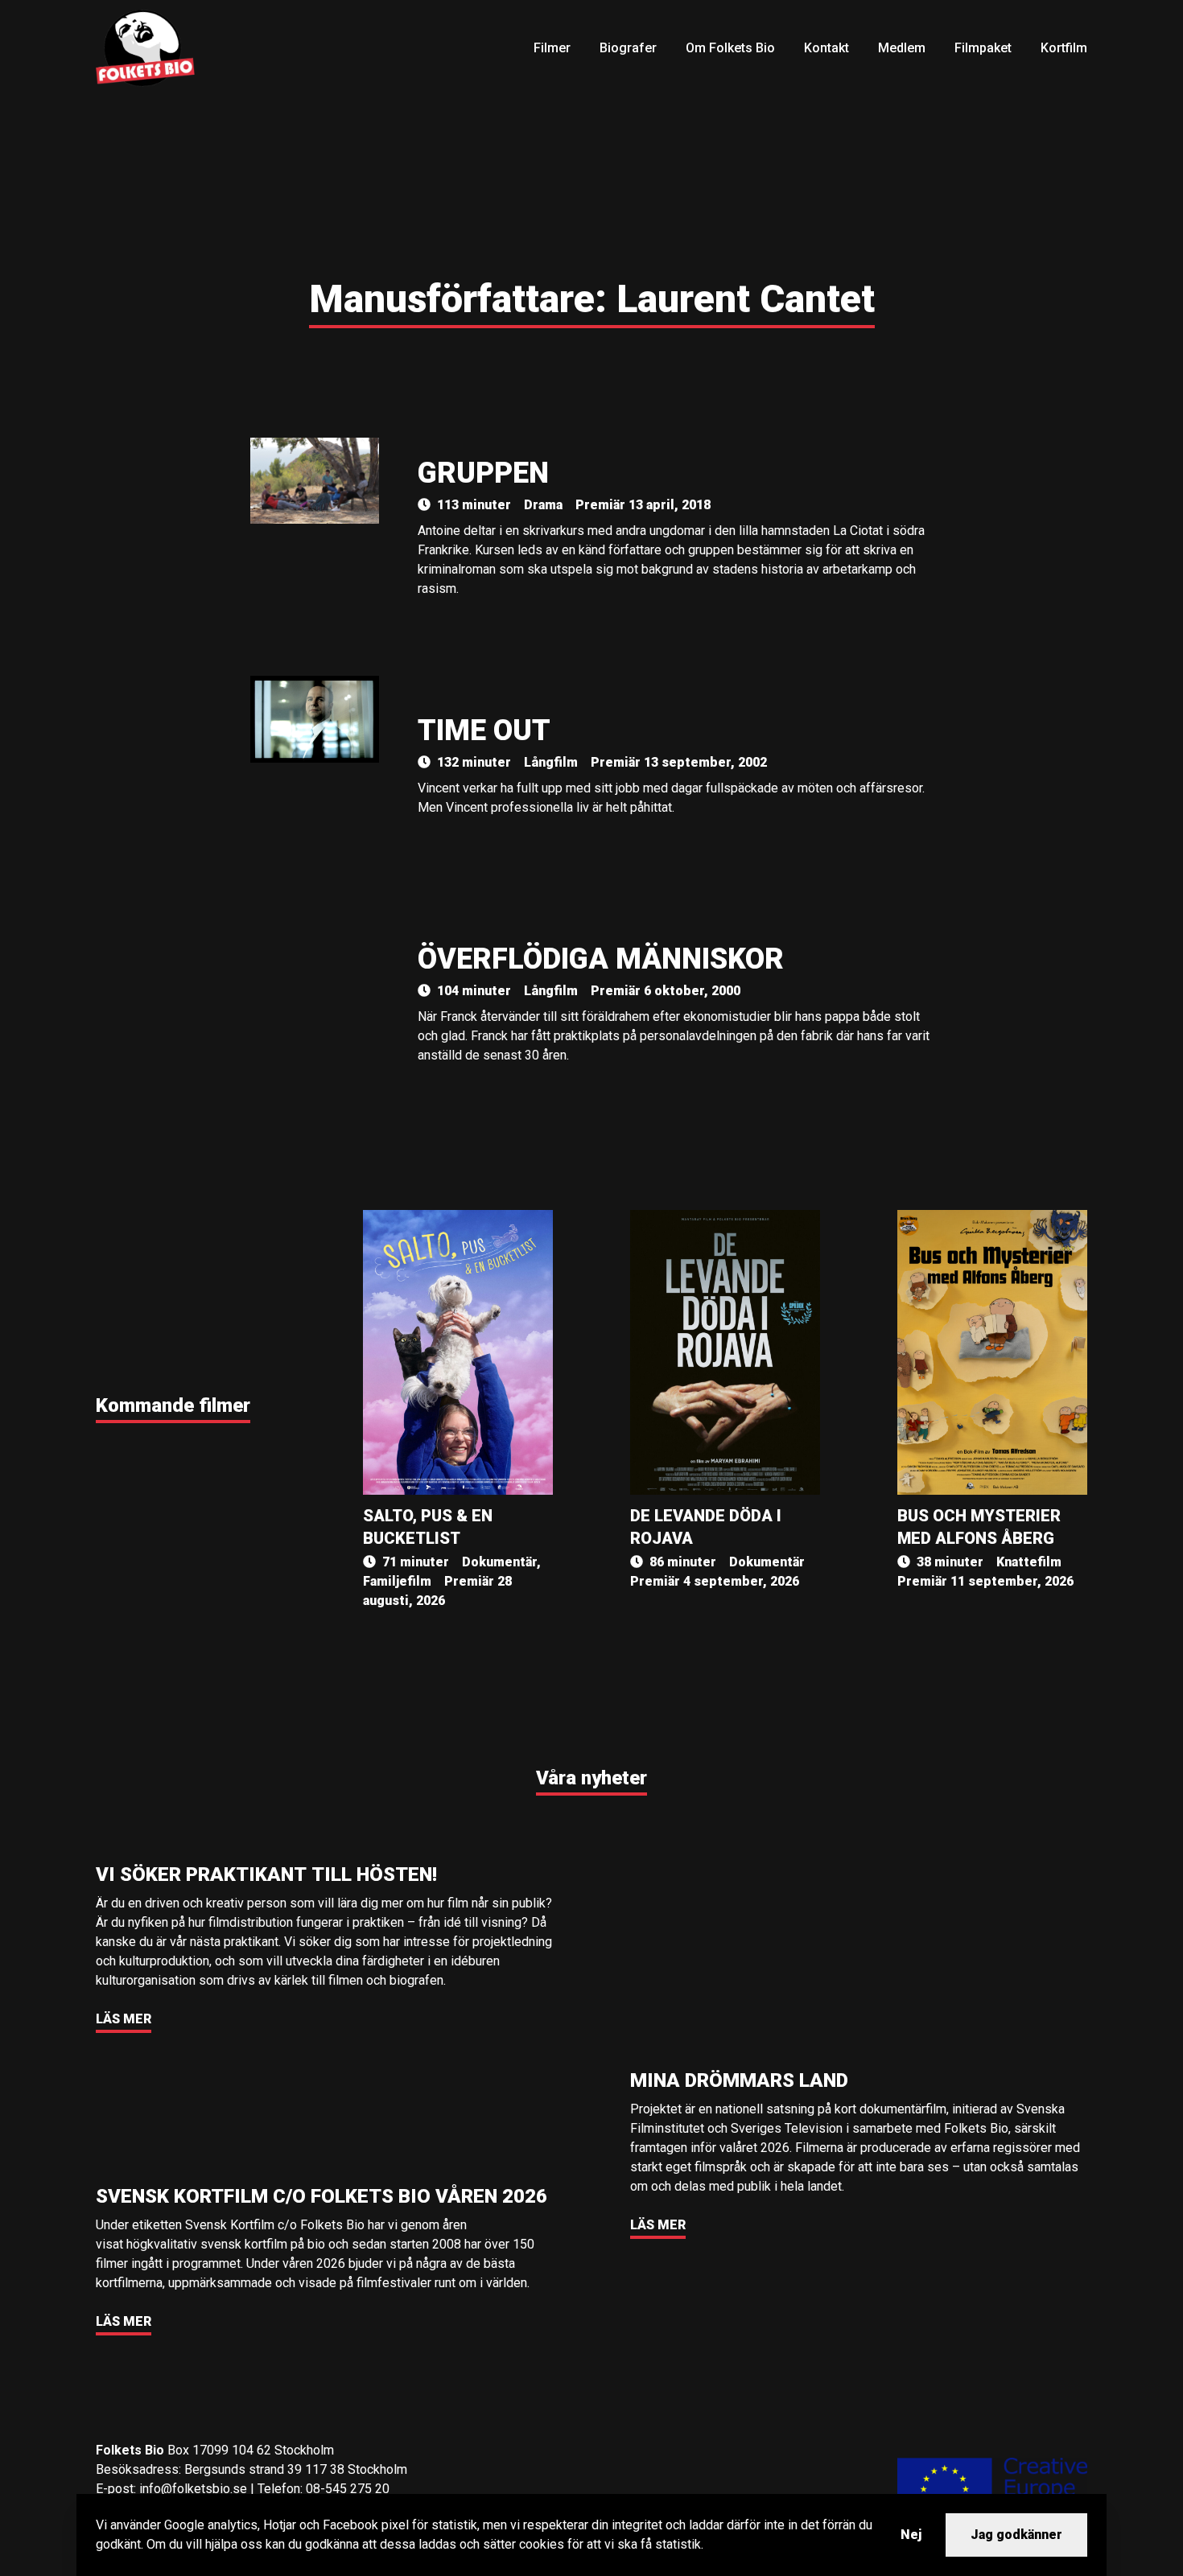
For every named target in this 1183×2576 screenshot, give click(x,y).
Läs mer (124, 2019)
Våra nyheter (591, 1778)
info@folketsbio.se (193, 2489)
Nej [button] (911, 2535)
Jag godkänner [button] (1016, 2535)
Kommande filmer (173, 1405)
